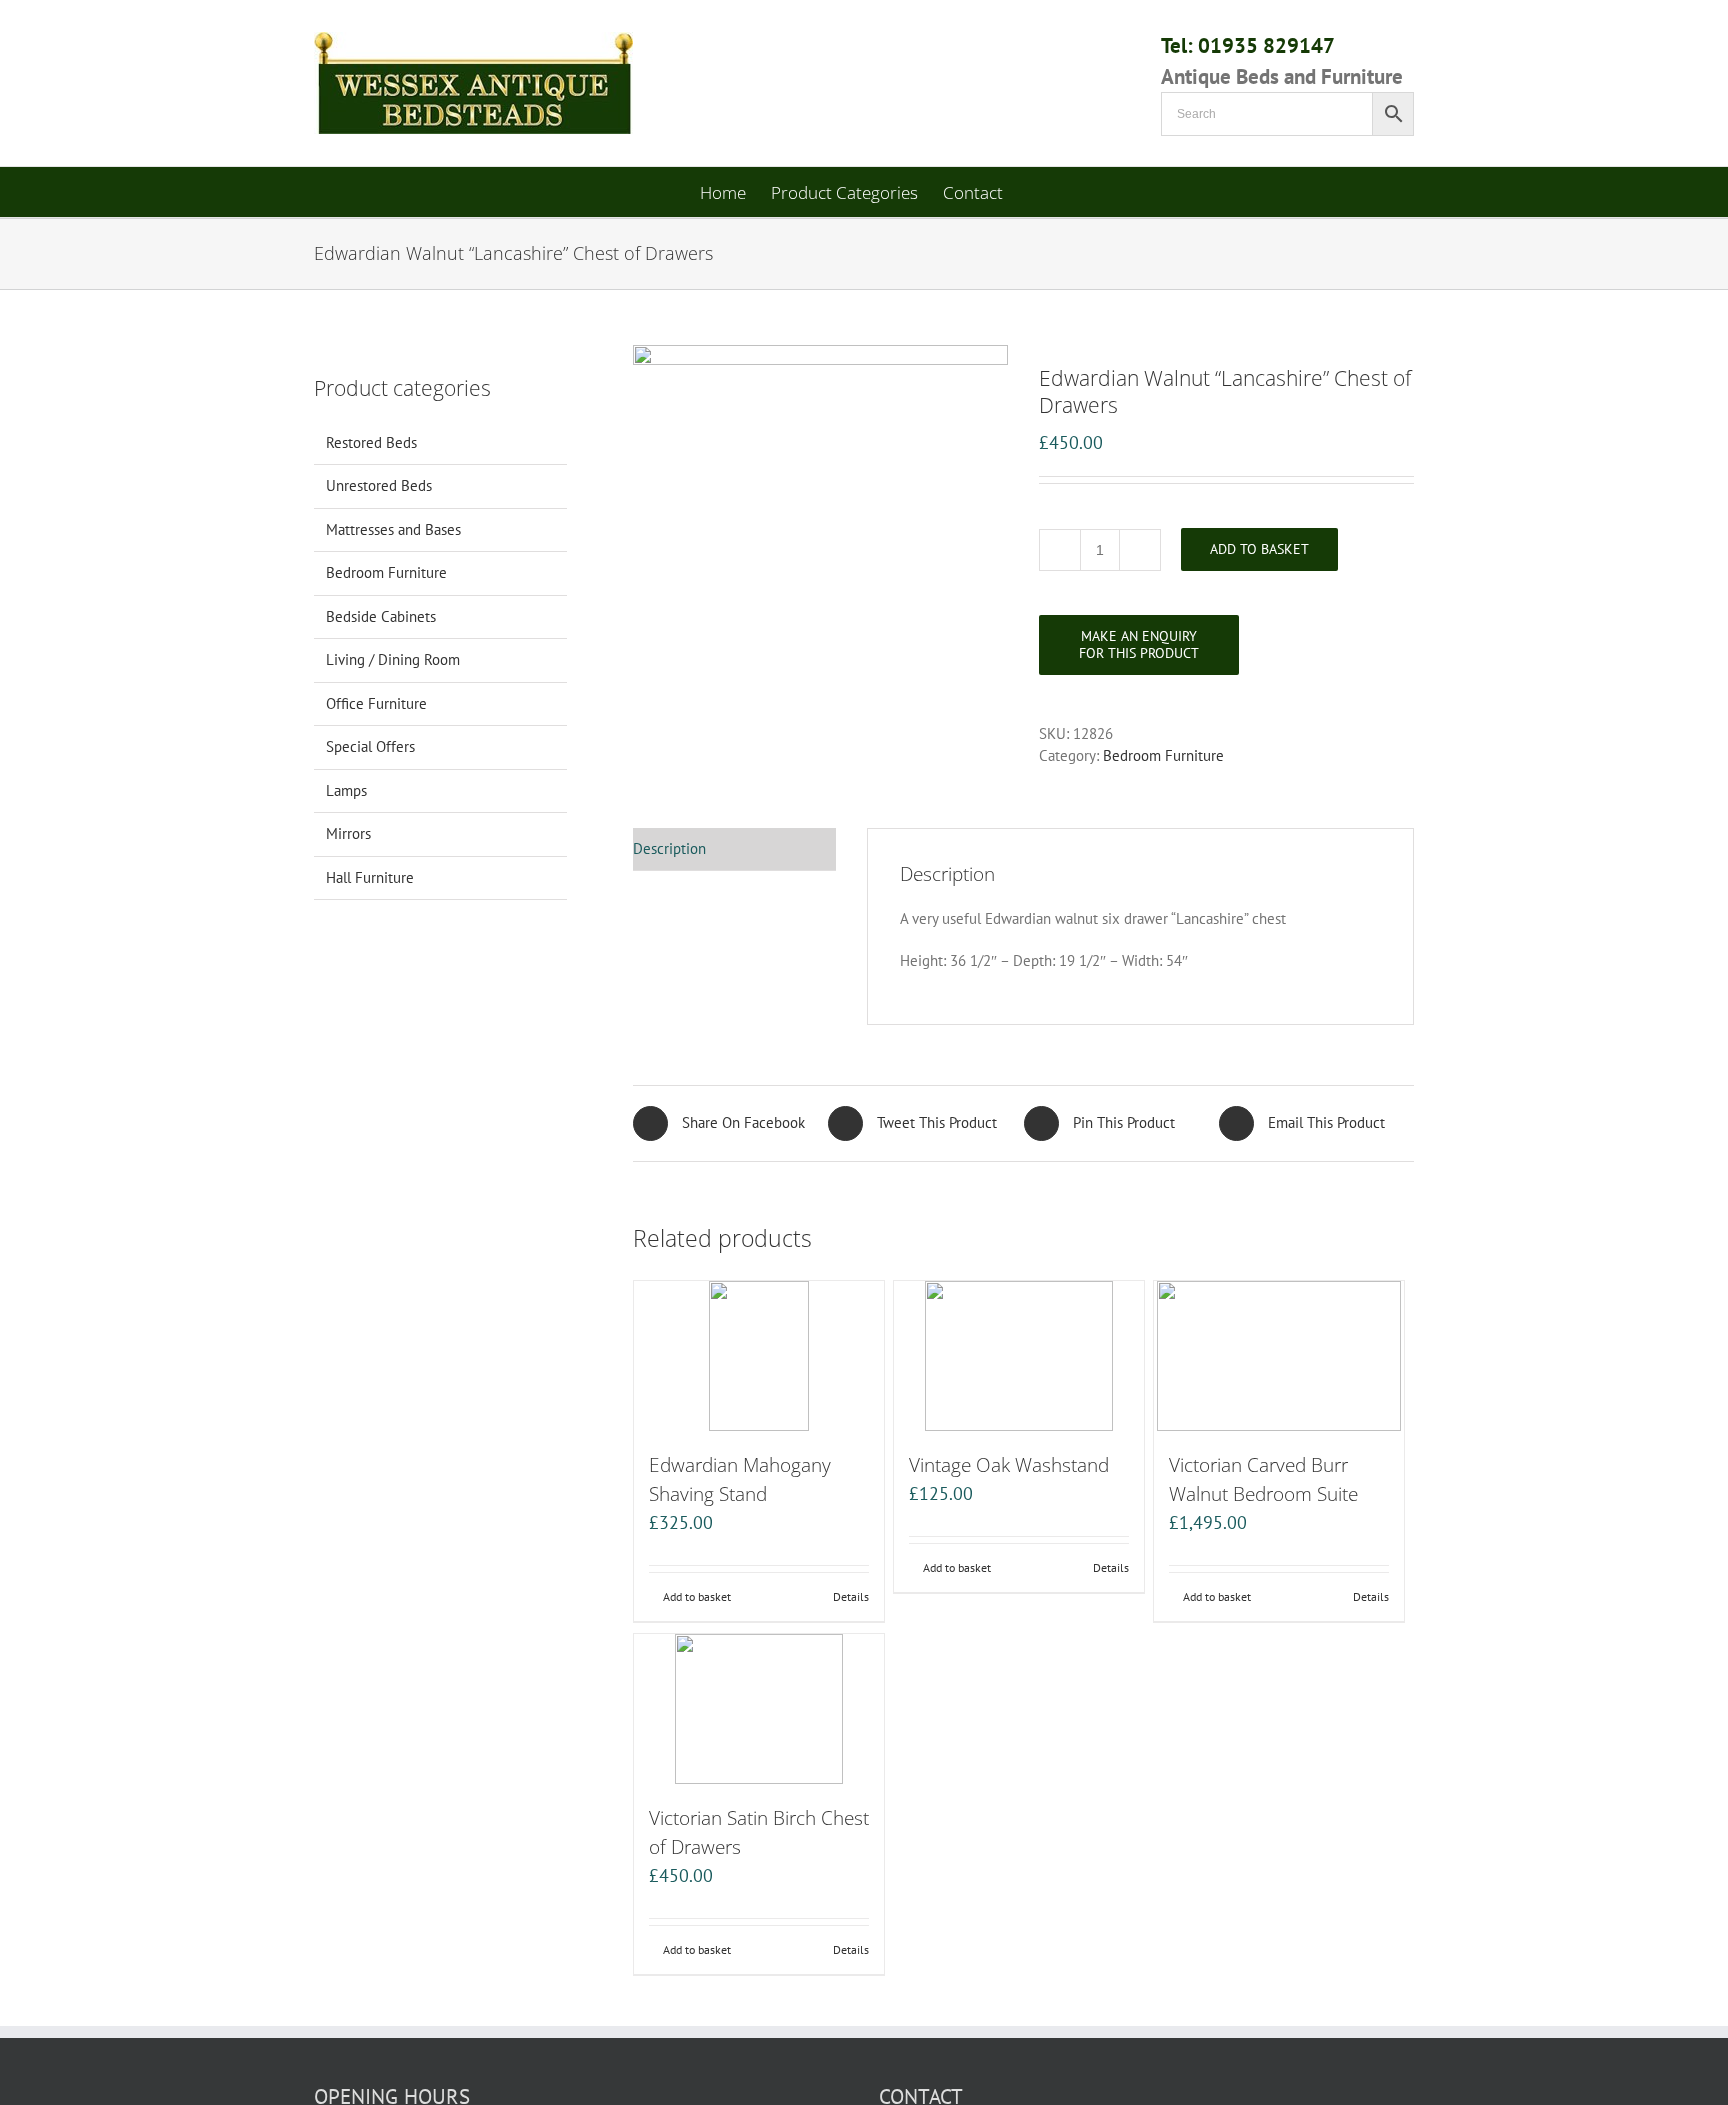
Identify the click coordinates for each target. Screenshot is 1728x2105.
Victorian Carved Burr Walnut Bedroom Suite (1263, 1479)
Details (851, 1596)
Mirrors (348, 833)
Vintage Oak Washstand (1009, 1464)
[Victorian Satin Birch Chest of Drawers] (759, 1709)
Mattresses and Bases (393, 529)
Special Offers (370, 746)
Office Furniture (376, 703)
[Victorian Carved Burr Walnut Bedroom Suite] (1279, 1356)
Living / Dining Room (393, 659)
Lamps (346, 790)
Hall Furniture (370, 877)
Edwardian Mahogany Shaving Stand (740, 1479)
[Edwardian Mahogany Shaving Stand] (759, 1356)
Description (669, 848)
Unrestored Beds (379, 485)
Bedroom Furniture (1163, 755)
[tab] (734, 850)
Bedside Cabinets (381, 616)
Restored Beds (371, 442)
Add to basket (1259, 549)
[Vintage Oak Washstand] (1019, 1356)
